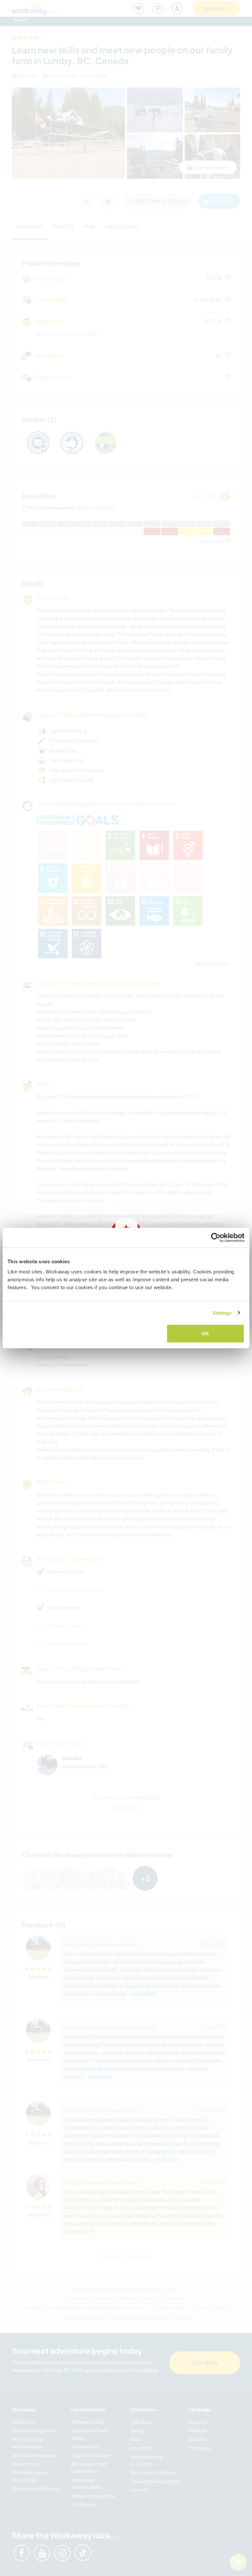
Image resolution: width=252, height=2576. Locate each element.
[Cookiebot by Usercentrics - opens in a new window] (216, 1237)
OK (205, 1334)
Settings (222, 1313)
